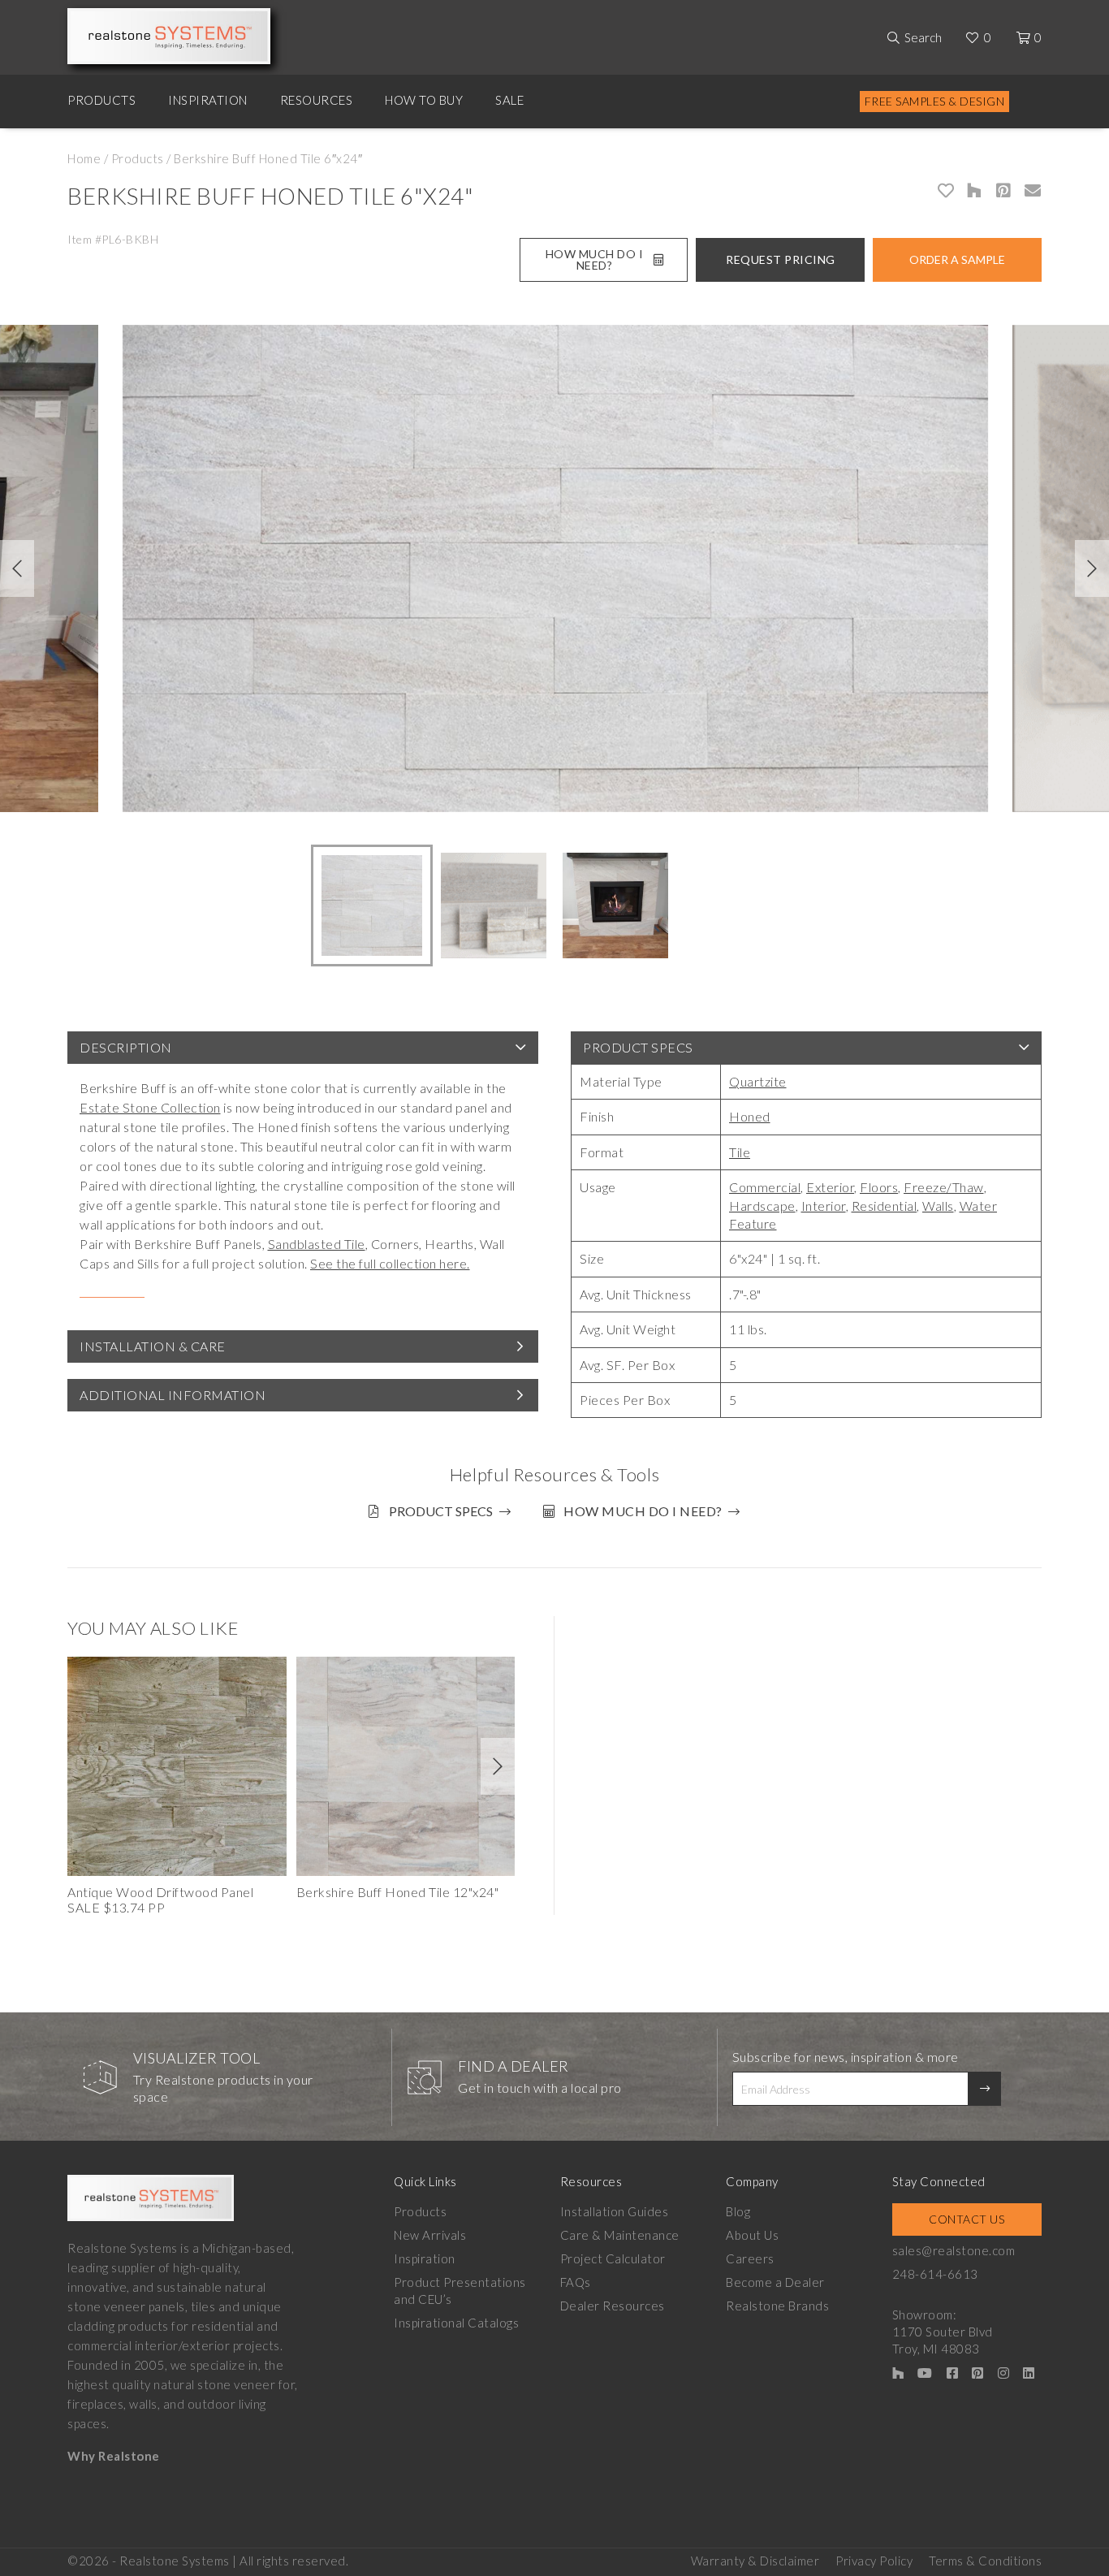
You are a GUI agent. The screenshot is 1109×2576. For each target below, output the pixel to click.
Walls (938, 1206)
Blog (738, 2211)
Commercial (765, 1187)
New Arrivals (430, 2235)
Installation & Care (153, 1346)
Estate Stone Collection (150, 1107)
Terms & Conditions (985, 2561)
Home (84, 158)
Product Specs (638, 1047)
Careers (750, 2258)
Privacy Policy (874, 2561)
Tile (740, 1152)
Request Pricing (781, 259)
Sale (509, 100)
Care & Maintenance (620, 2235)
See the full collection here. (390, 1263)
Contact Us (967, 2219)
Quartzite (758, 1081)
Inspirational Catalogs (456, 2323)
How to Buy (424, 100)
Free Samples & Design (935, 101)
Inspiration (208, 100)
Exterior (830, 1187)
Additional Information (173, 1395)
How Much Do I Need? (595, 259)
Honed (750, 1116)
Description (126, 1047)
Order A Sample (957, 259)
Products (101, 100)
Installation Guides (615, 2211)
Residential (885, 1206)
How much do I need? (643, 1511)
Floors (879, 1187)
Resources (317, 100)
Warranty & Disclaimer (755, 2561)
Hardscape (762, 1206)
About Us (752, 2235)
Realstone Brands (777, 2306)
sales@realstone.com (954, 2250)
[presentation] (17, 568)
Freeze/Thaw (944, 1187)
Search (923, 37)
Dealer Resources (613, 2306)
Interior (824, 1206)
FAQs (576, 2282)
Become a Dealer (775, 2282)
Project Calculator (613, 2258)
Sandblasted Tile (317, 1244)
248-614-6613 (935, 2274)
